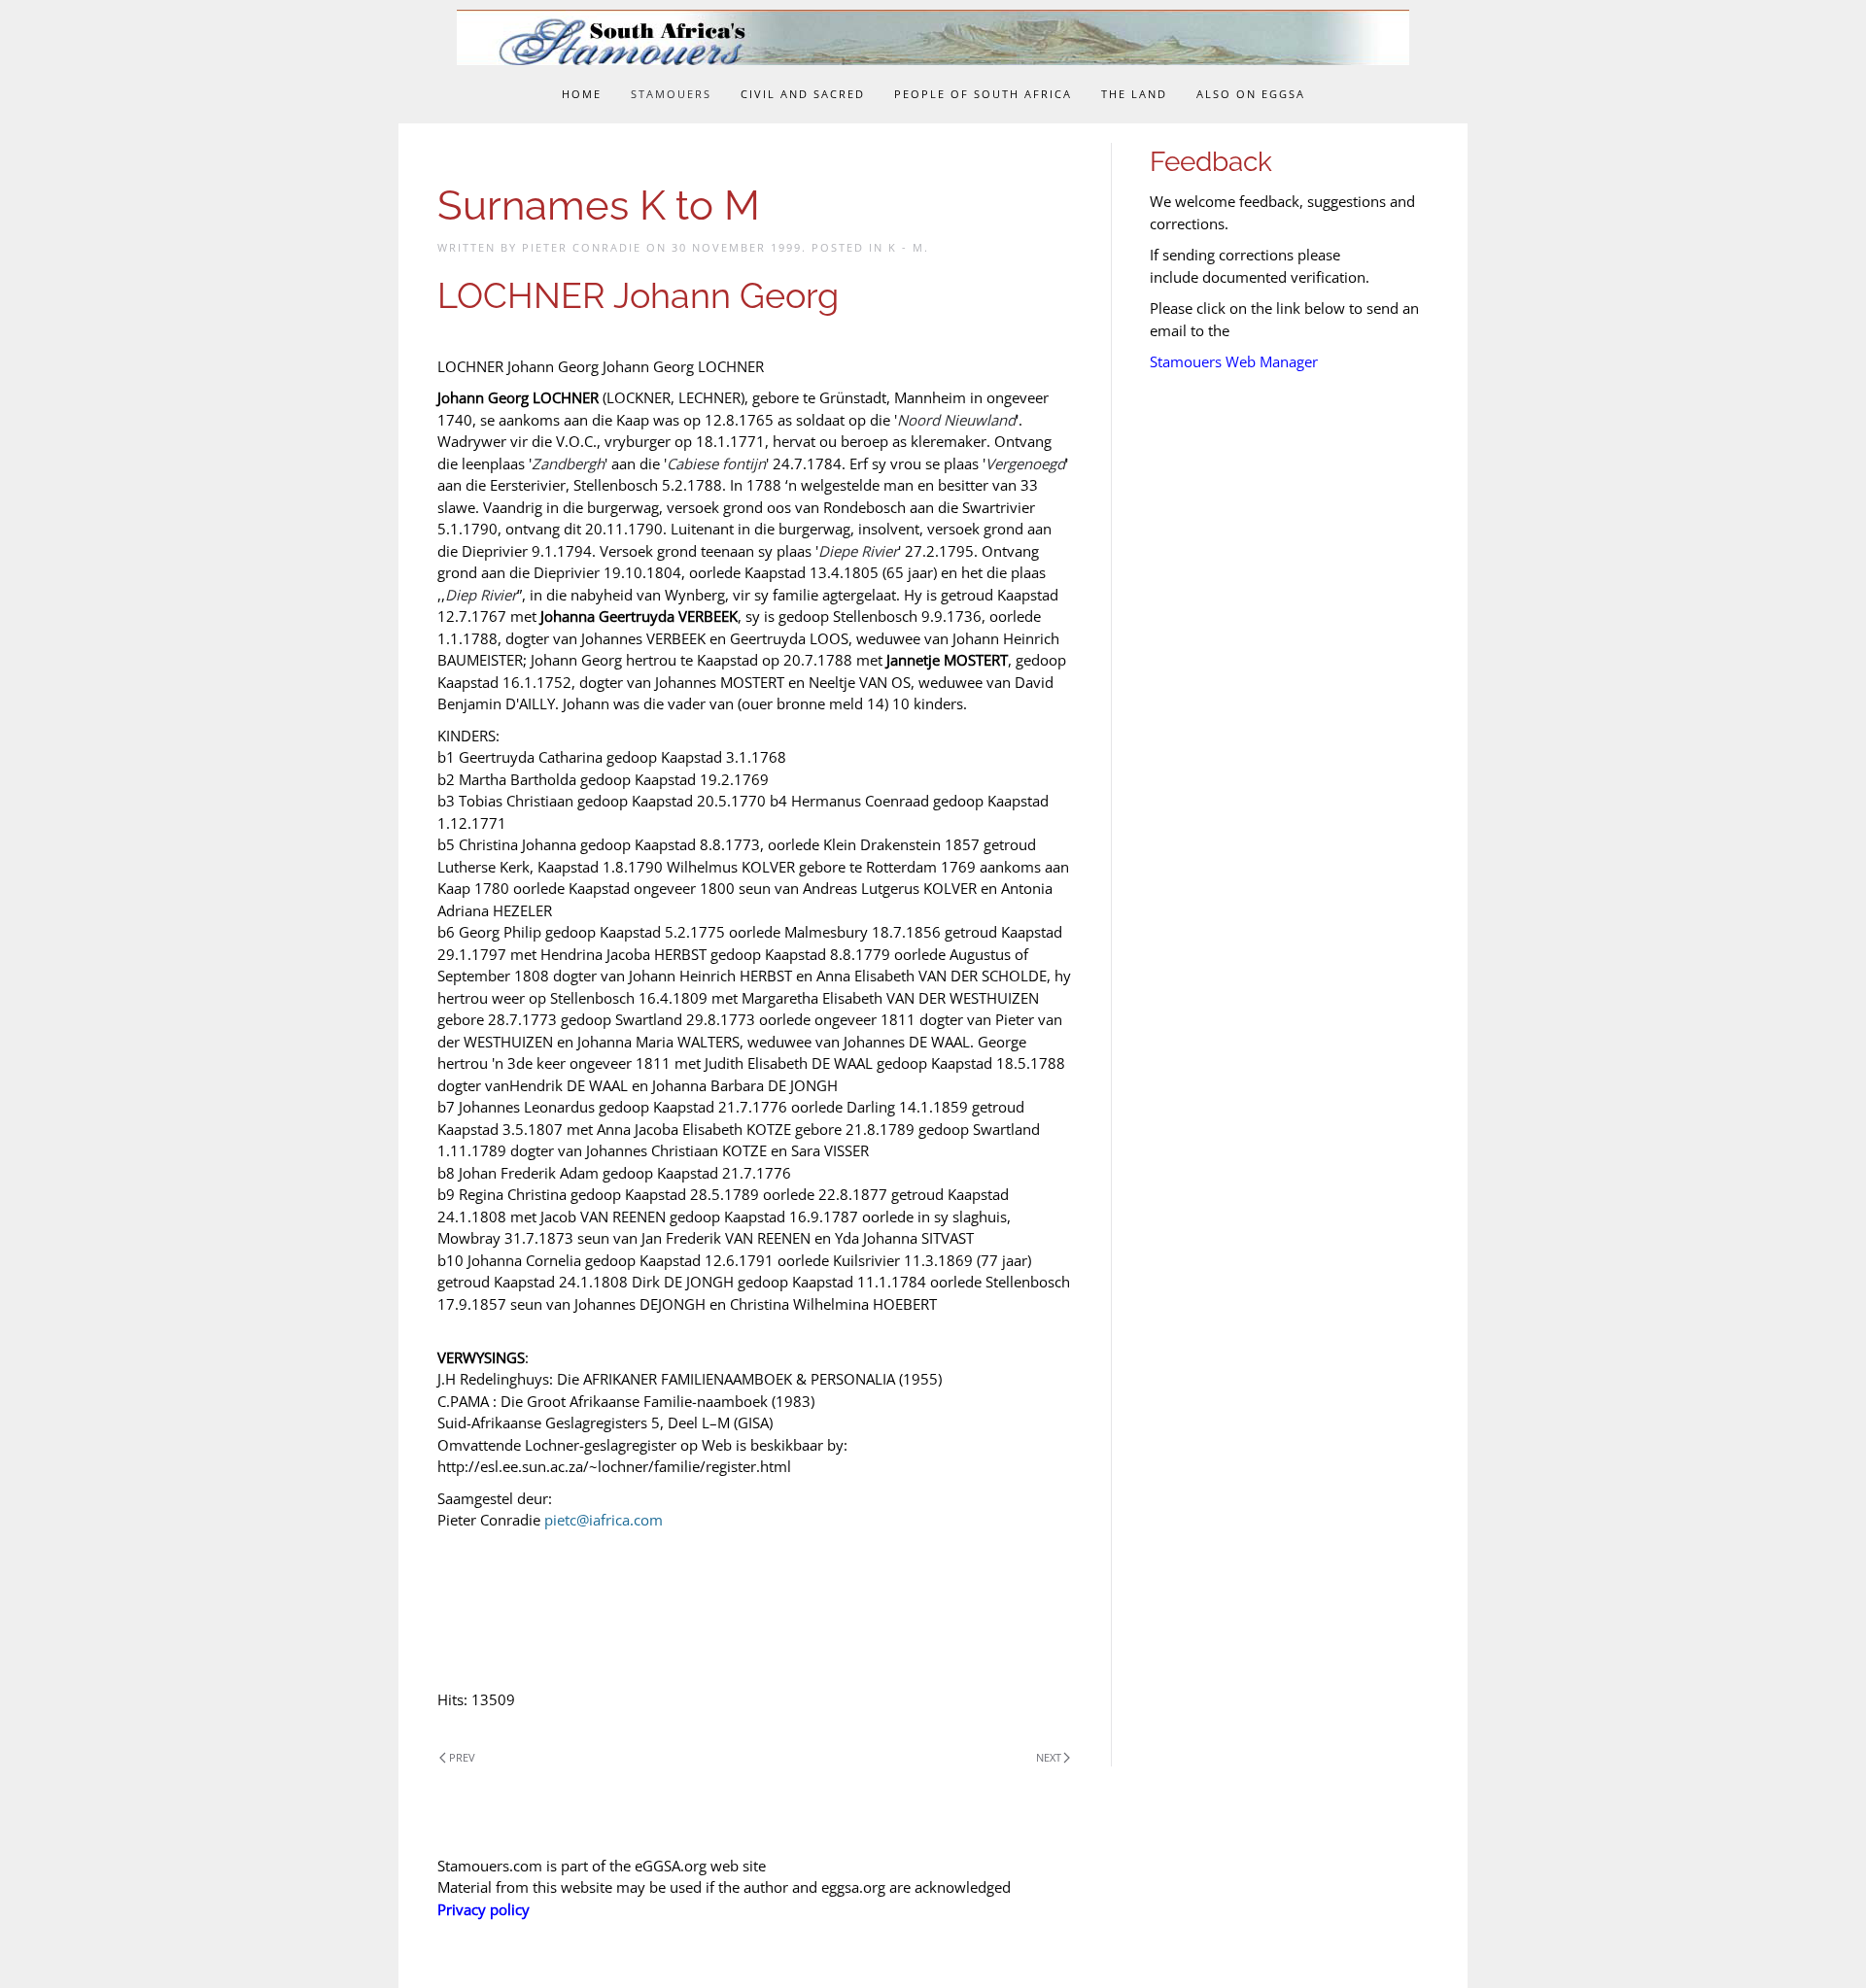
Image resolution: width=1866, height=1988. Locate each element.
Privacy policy (484, 1909)
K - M (906, 247)
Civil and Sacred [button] (803, 94)
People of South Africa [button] (983, 94)
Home (582, 94)
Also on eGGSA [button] (1251, 94)
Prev (462, 1757)
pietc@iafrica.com (604, 1520)
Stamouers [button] (671, 94)
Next (1049, 1757)
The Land (1134, 94)
